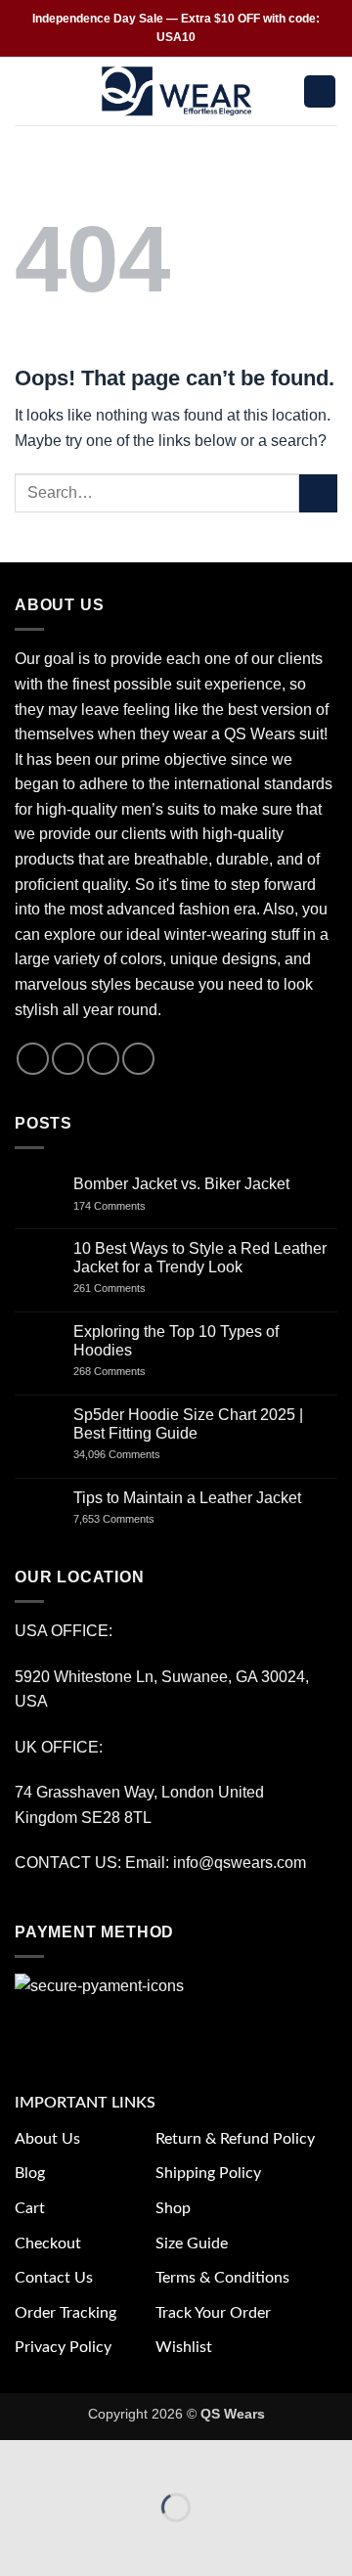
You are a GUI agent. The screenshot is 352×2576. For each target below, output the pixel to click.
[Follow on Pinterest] (138, 1059)
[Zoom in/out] (19, 2459)
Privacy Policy (63, 2347)
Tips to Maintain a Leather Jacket (187, 1498)
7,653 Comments (133, 1519)
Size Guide (192, 2243)
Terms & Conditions (222, 2278)
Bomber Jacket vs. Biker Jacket (181, 1184)
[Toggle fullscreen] (77, 2459)
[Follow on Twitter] (103, 1059)
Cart (30, 2208)
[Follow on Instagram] (68, 1059)
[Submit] (318, 493)
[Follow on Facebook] (33, 1059)
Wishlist (184, 2347)
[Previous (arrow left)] (19, 2541)
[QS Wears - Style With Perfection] (176, 91)
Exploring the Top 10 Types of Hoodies (176, 1341)
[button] (26, 91)
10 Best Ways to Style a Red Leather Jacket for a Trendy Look (200, 1258)
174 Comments (128, 1206)
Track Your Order (213, 2313)
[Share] (133, 2459)
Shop (173, 2208)
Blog (30, 2173)
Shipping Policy (208, 2173)
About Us (47, 2139)
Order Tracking (66, 2313)
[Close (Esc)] (191, 2459)
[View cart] (320, 91)
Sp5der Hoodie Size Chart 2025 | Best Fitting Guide (188, 1424)
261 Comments (127, 1288)
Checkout (48, 2243)
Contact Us (54, 2278)
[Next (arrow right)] (77, 2541)
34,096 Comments (133, 1454)
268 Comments (131, 1371)
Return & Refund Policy (235, 2139)
